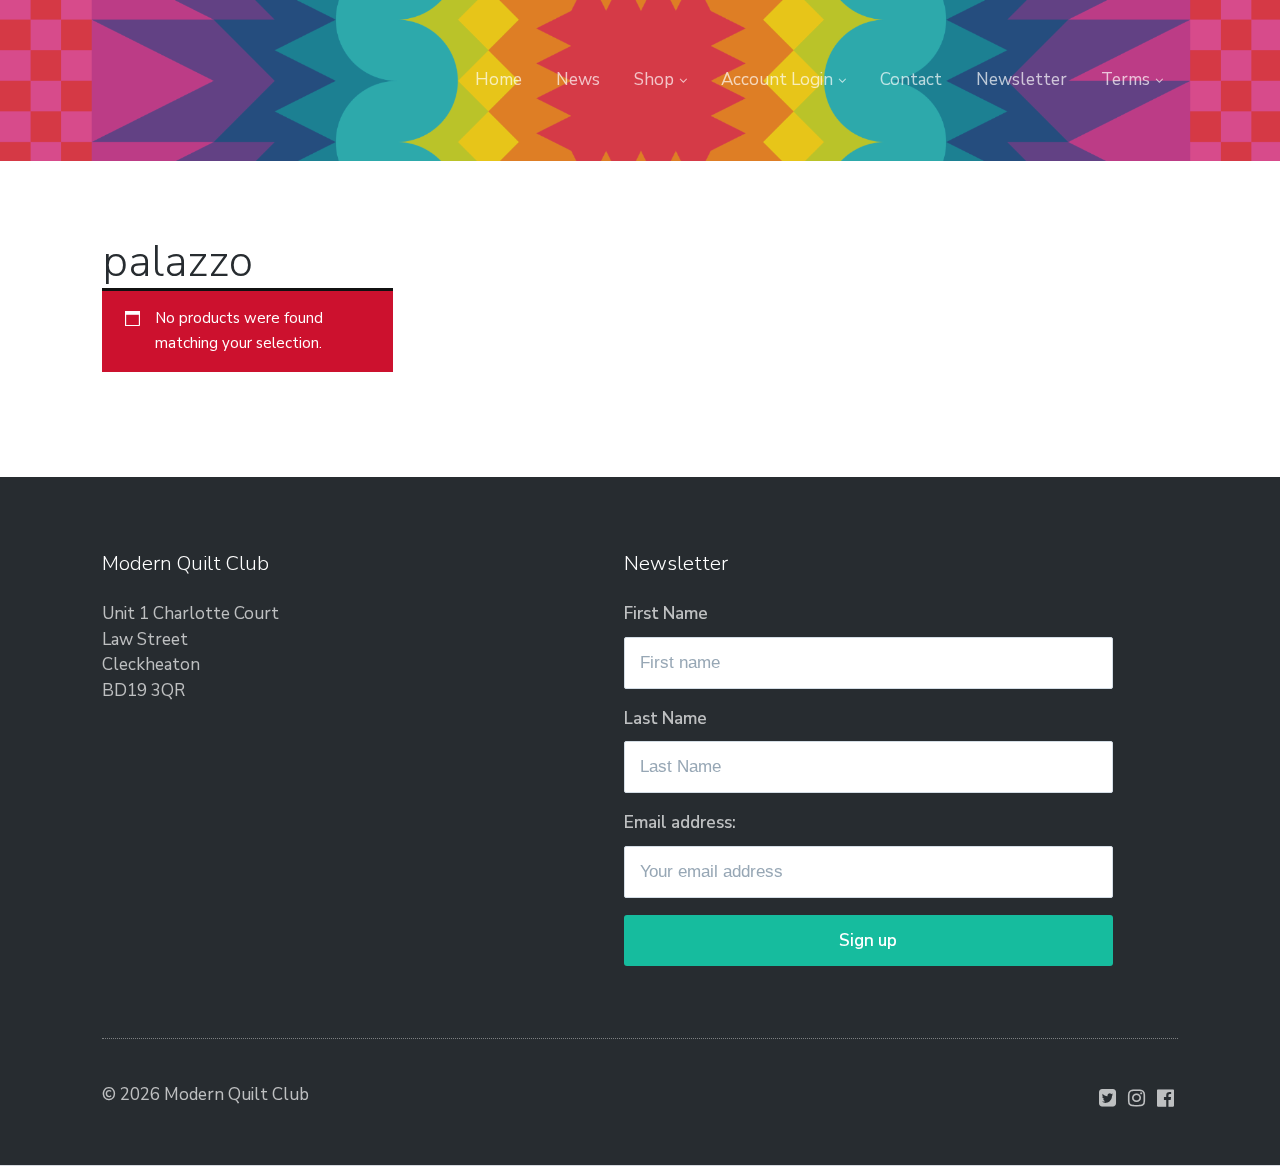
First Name (666, 613)
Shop (654, 79)
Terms (1125, 79)
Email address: (680, 822)
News (578, 79)
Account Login (777, 79)
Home (498, 79)
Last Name (665, 718)
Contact (911, 79)
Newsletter (1021, 79)
